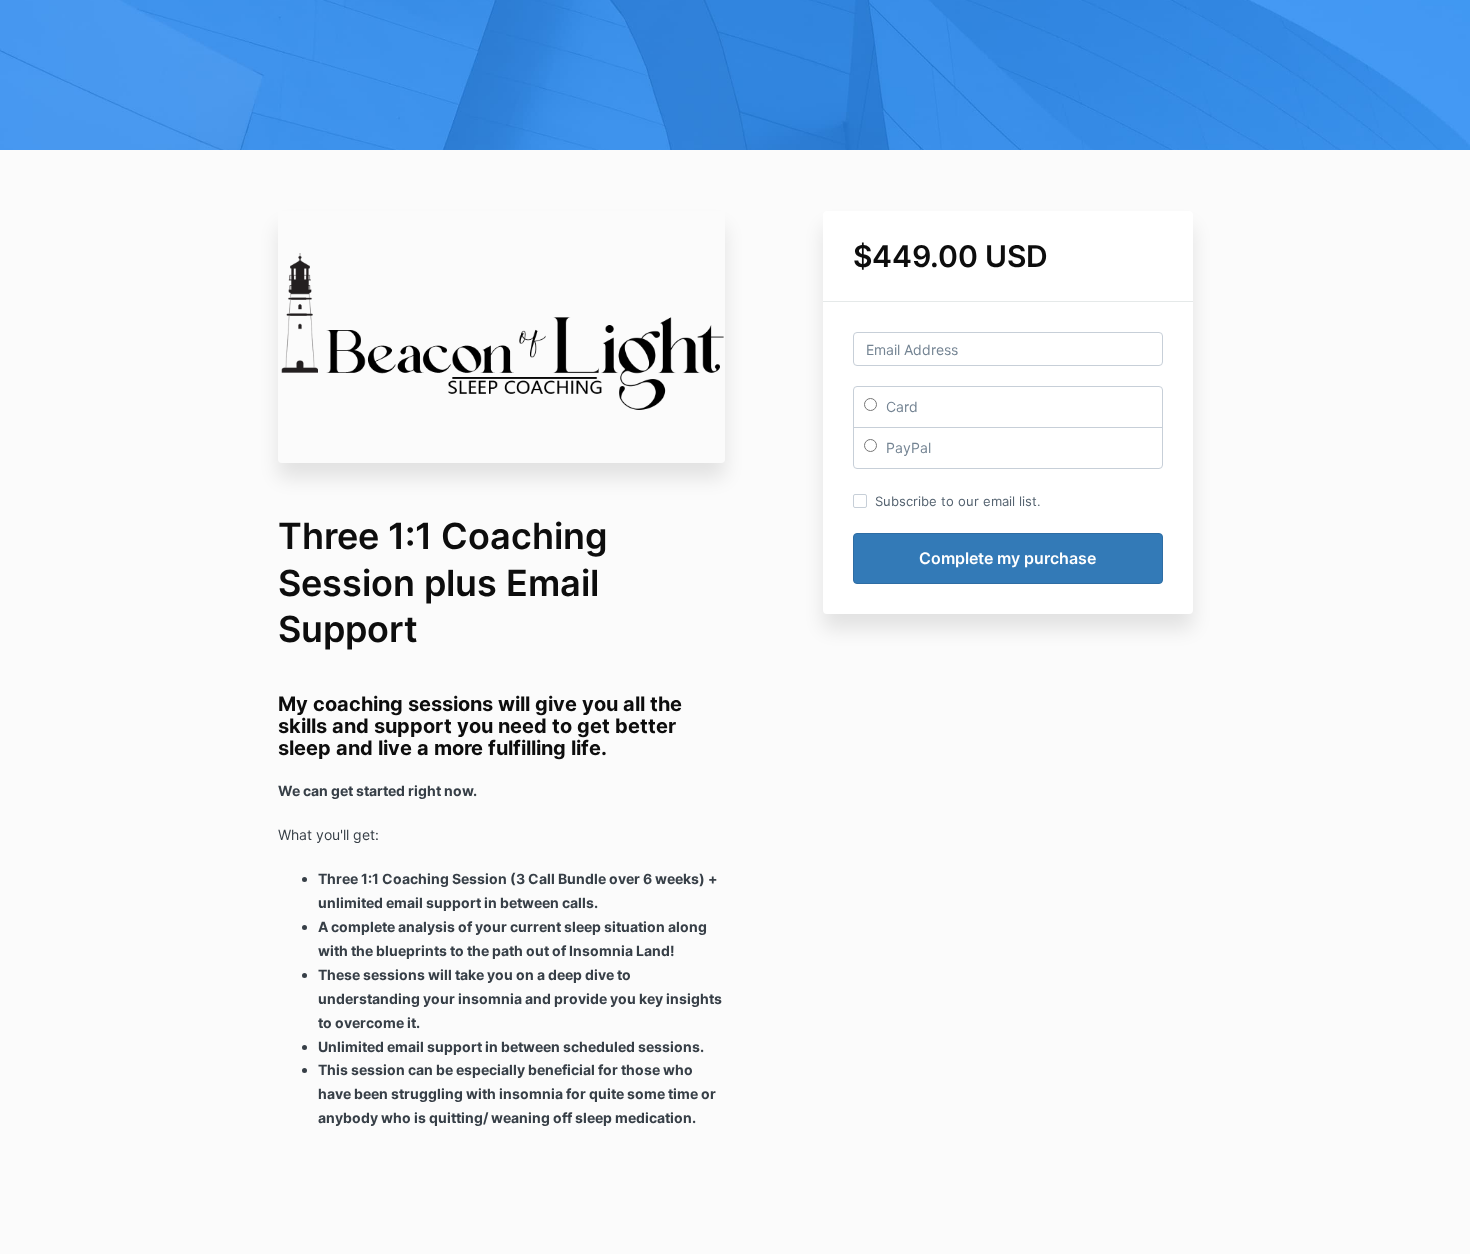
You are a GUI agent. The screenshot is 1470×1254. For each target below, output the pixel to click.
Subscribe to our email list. (958, 501)
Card (900, 406)
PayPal (906, 447)
